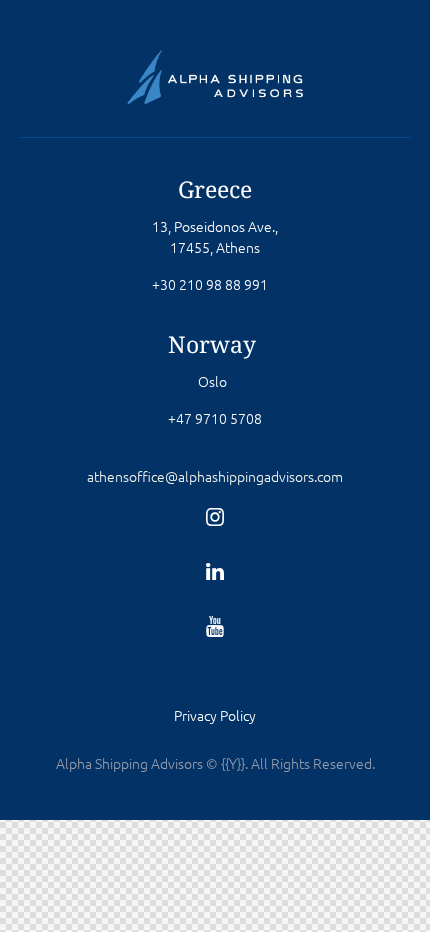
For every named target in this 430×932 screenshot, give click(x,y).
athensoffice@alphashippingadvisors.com (215, 476)
